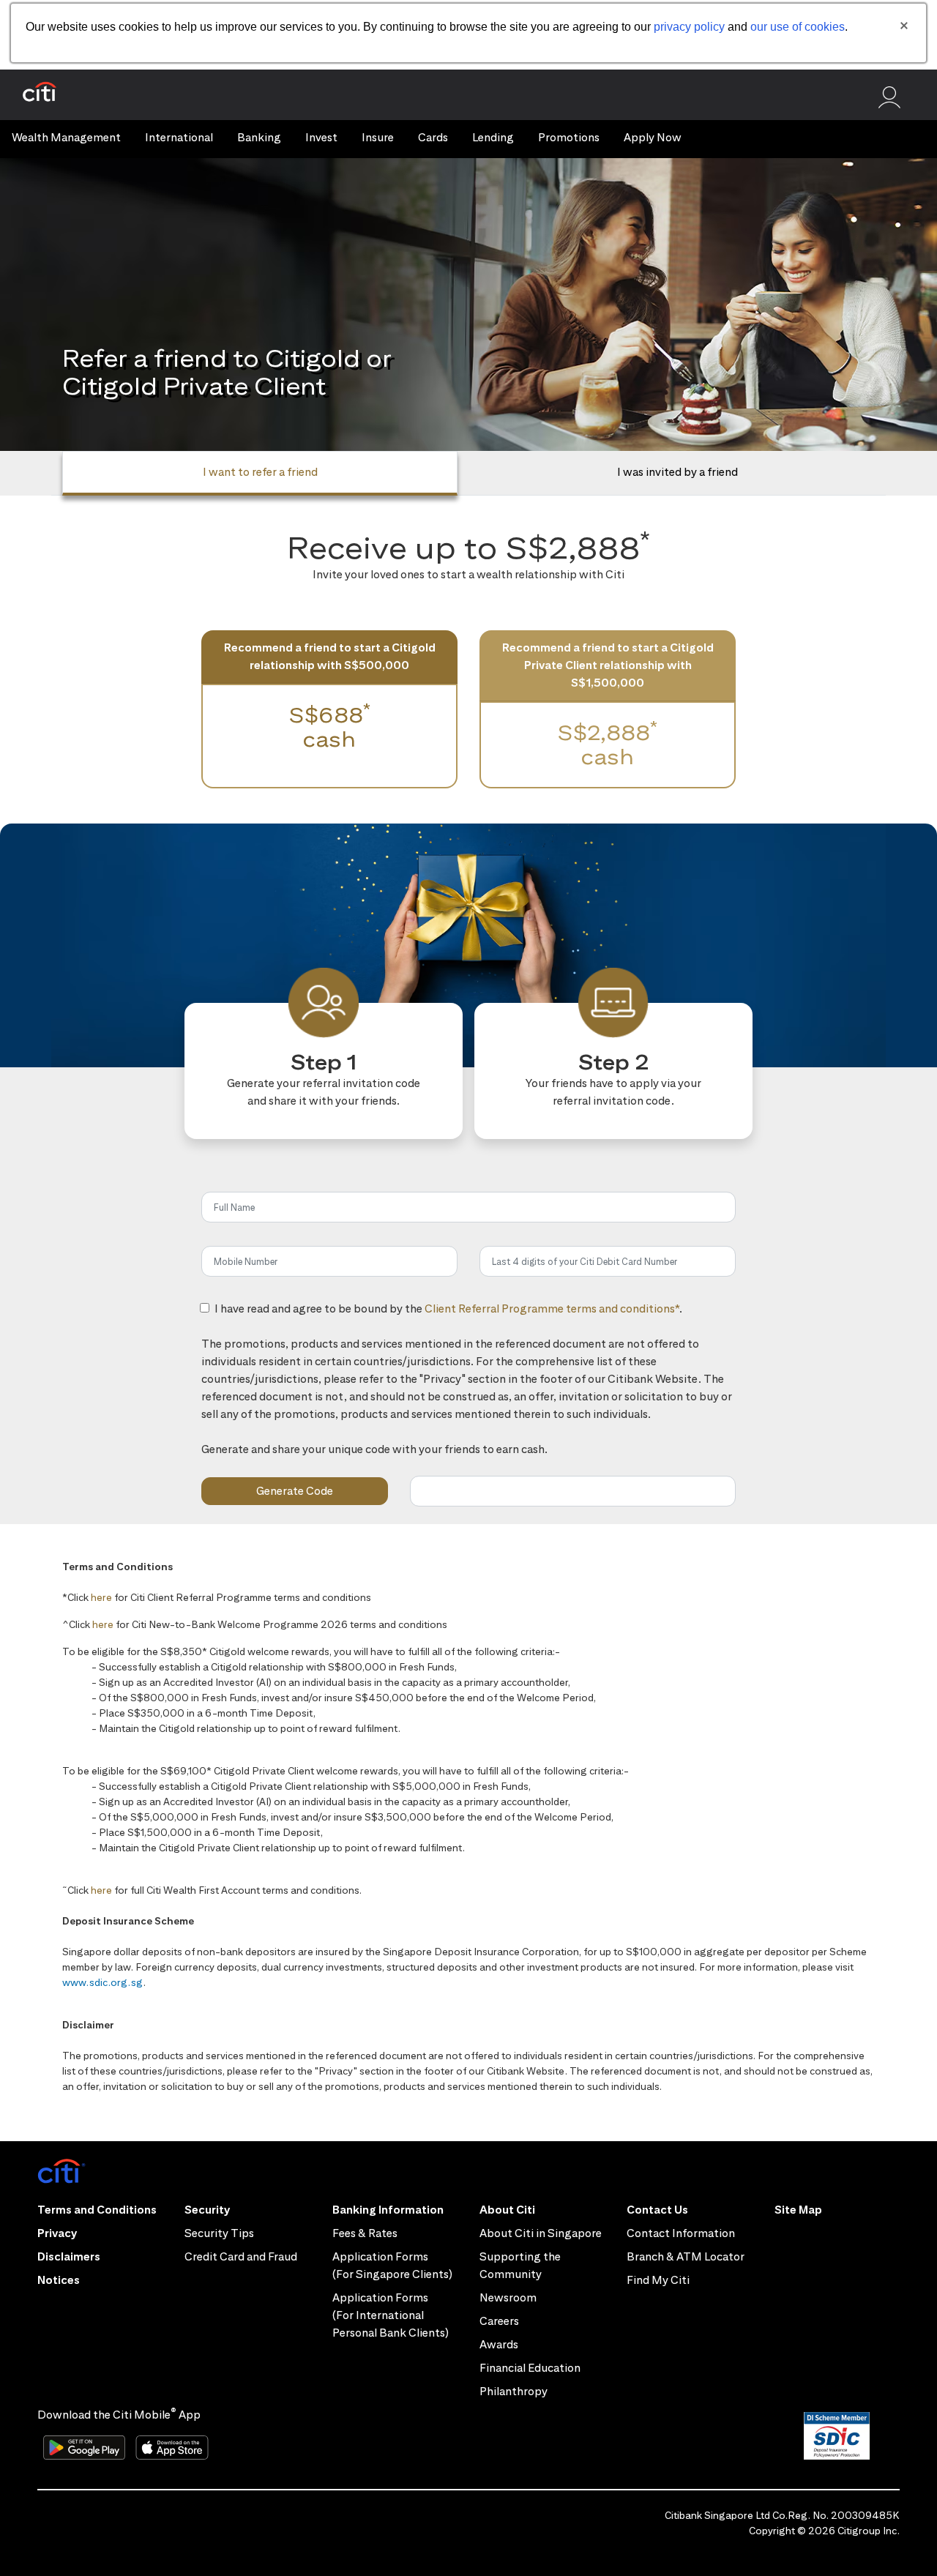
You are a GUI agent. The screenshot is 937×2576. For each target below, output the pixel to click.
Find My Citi (658, 2280)
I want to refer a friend (260, 472)
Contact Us (657, 2210)
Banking (259, 137)
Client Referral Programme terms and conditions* (552, 1308)
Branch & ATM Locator (686, 2256)
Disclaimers (69, 2256)
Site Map (798, 2210)
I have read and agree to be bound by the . (448, 1317)
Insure (378, 137)
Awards (499, 2344)
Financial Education (530, 2368)
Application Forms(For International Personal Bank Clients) (391, 2315)
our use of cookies (798, 27)
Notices (59, 2280)
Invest (321, 137)
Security (207, 2210)
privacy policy (689, 27)
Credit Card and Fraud (241, 2256)
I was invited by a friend (677, 472)
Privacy (57, 2233)
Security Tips (219, 2233)
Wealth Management (66, 137)
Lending (493, 137)
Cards (433, 137)
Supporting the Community (520, 2265)
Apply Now (653, 137)
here (101, 1597)
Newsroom (508, 2297)
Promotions (569, 137)
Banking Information (388, 2210)
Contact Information (681, 2233)
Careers (499, 2321)
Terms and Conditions (97, 2210)
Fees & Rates (365, 2233)
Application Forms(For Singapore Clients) (392, 2265)
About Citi (507, 2210)
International (179, 137)
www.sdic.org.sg (103, 1982)
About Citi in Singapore (541, 2233)
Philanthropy (514, 2391)
